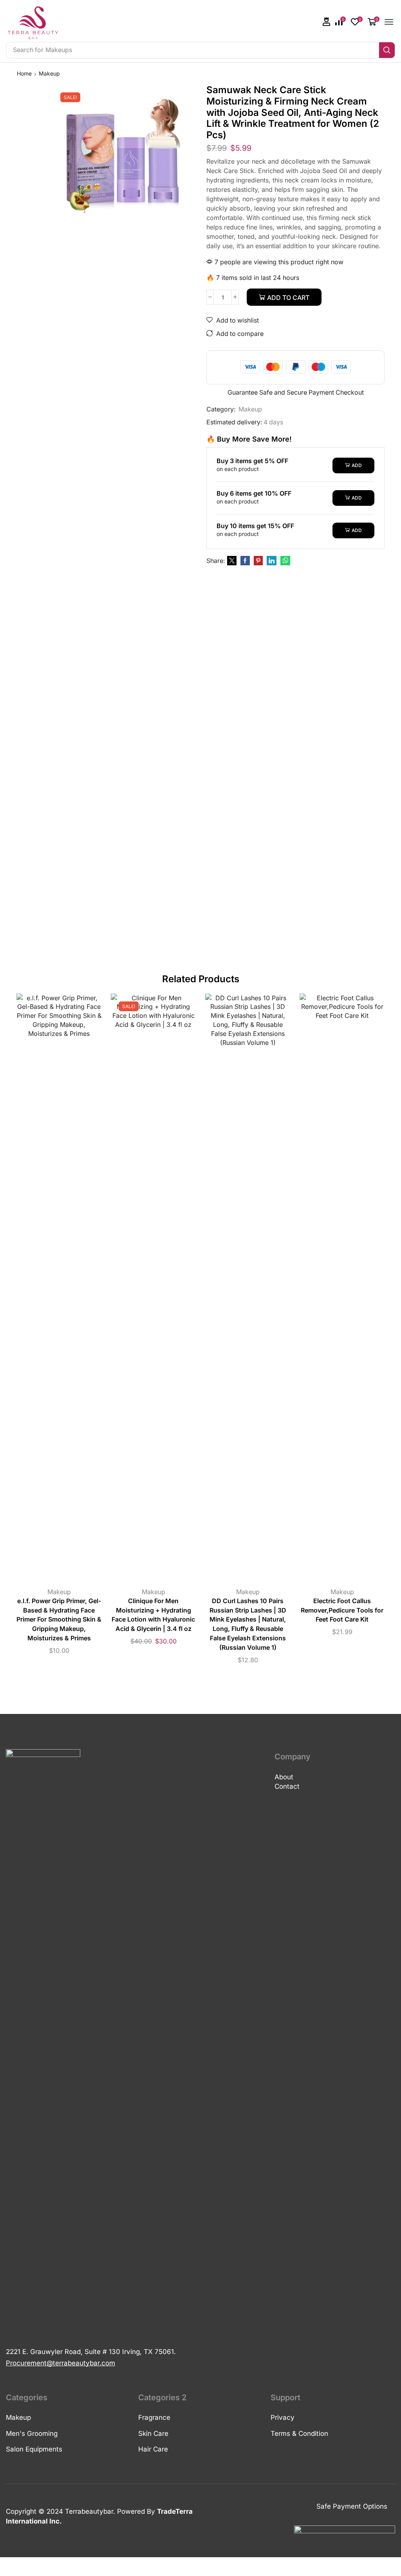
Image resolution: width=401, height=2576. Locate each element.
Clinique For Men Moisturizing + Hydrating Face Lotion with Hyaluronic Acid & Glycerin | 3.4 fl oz (153, 1615)
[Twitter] (232, 561)
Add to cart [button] (51, 1290)
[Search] (387, 50)
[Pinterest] (258, 561)
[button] (327, 22)
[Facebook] (245, 561)
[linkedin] (272, 561)
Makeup (49, 73)
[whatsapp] (284, 561)
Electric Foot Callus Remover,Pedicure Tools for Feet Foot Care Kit (342, 1610)
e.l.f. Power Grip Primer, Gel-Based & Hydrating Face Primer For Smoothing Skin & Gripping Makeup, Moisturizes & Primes (59, 1620)
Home (24, 73)
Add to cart (288, 298)
